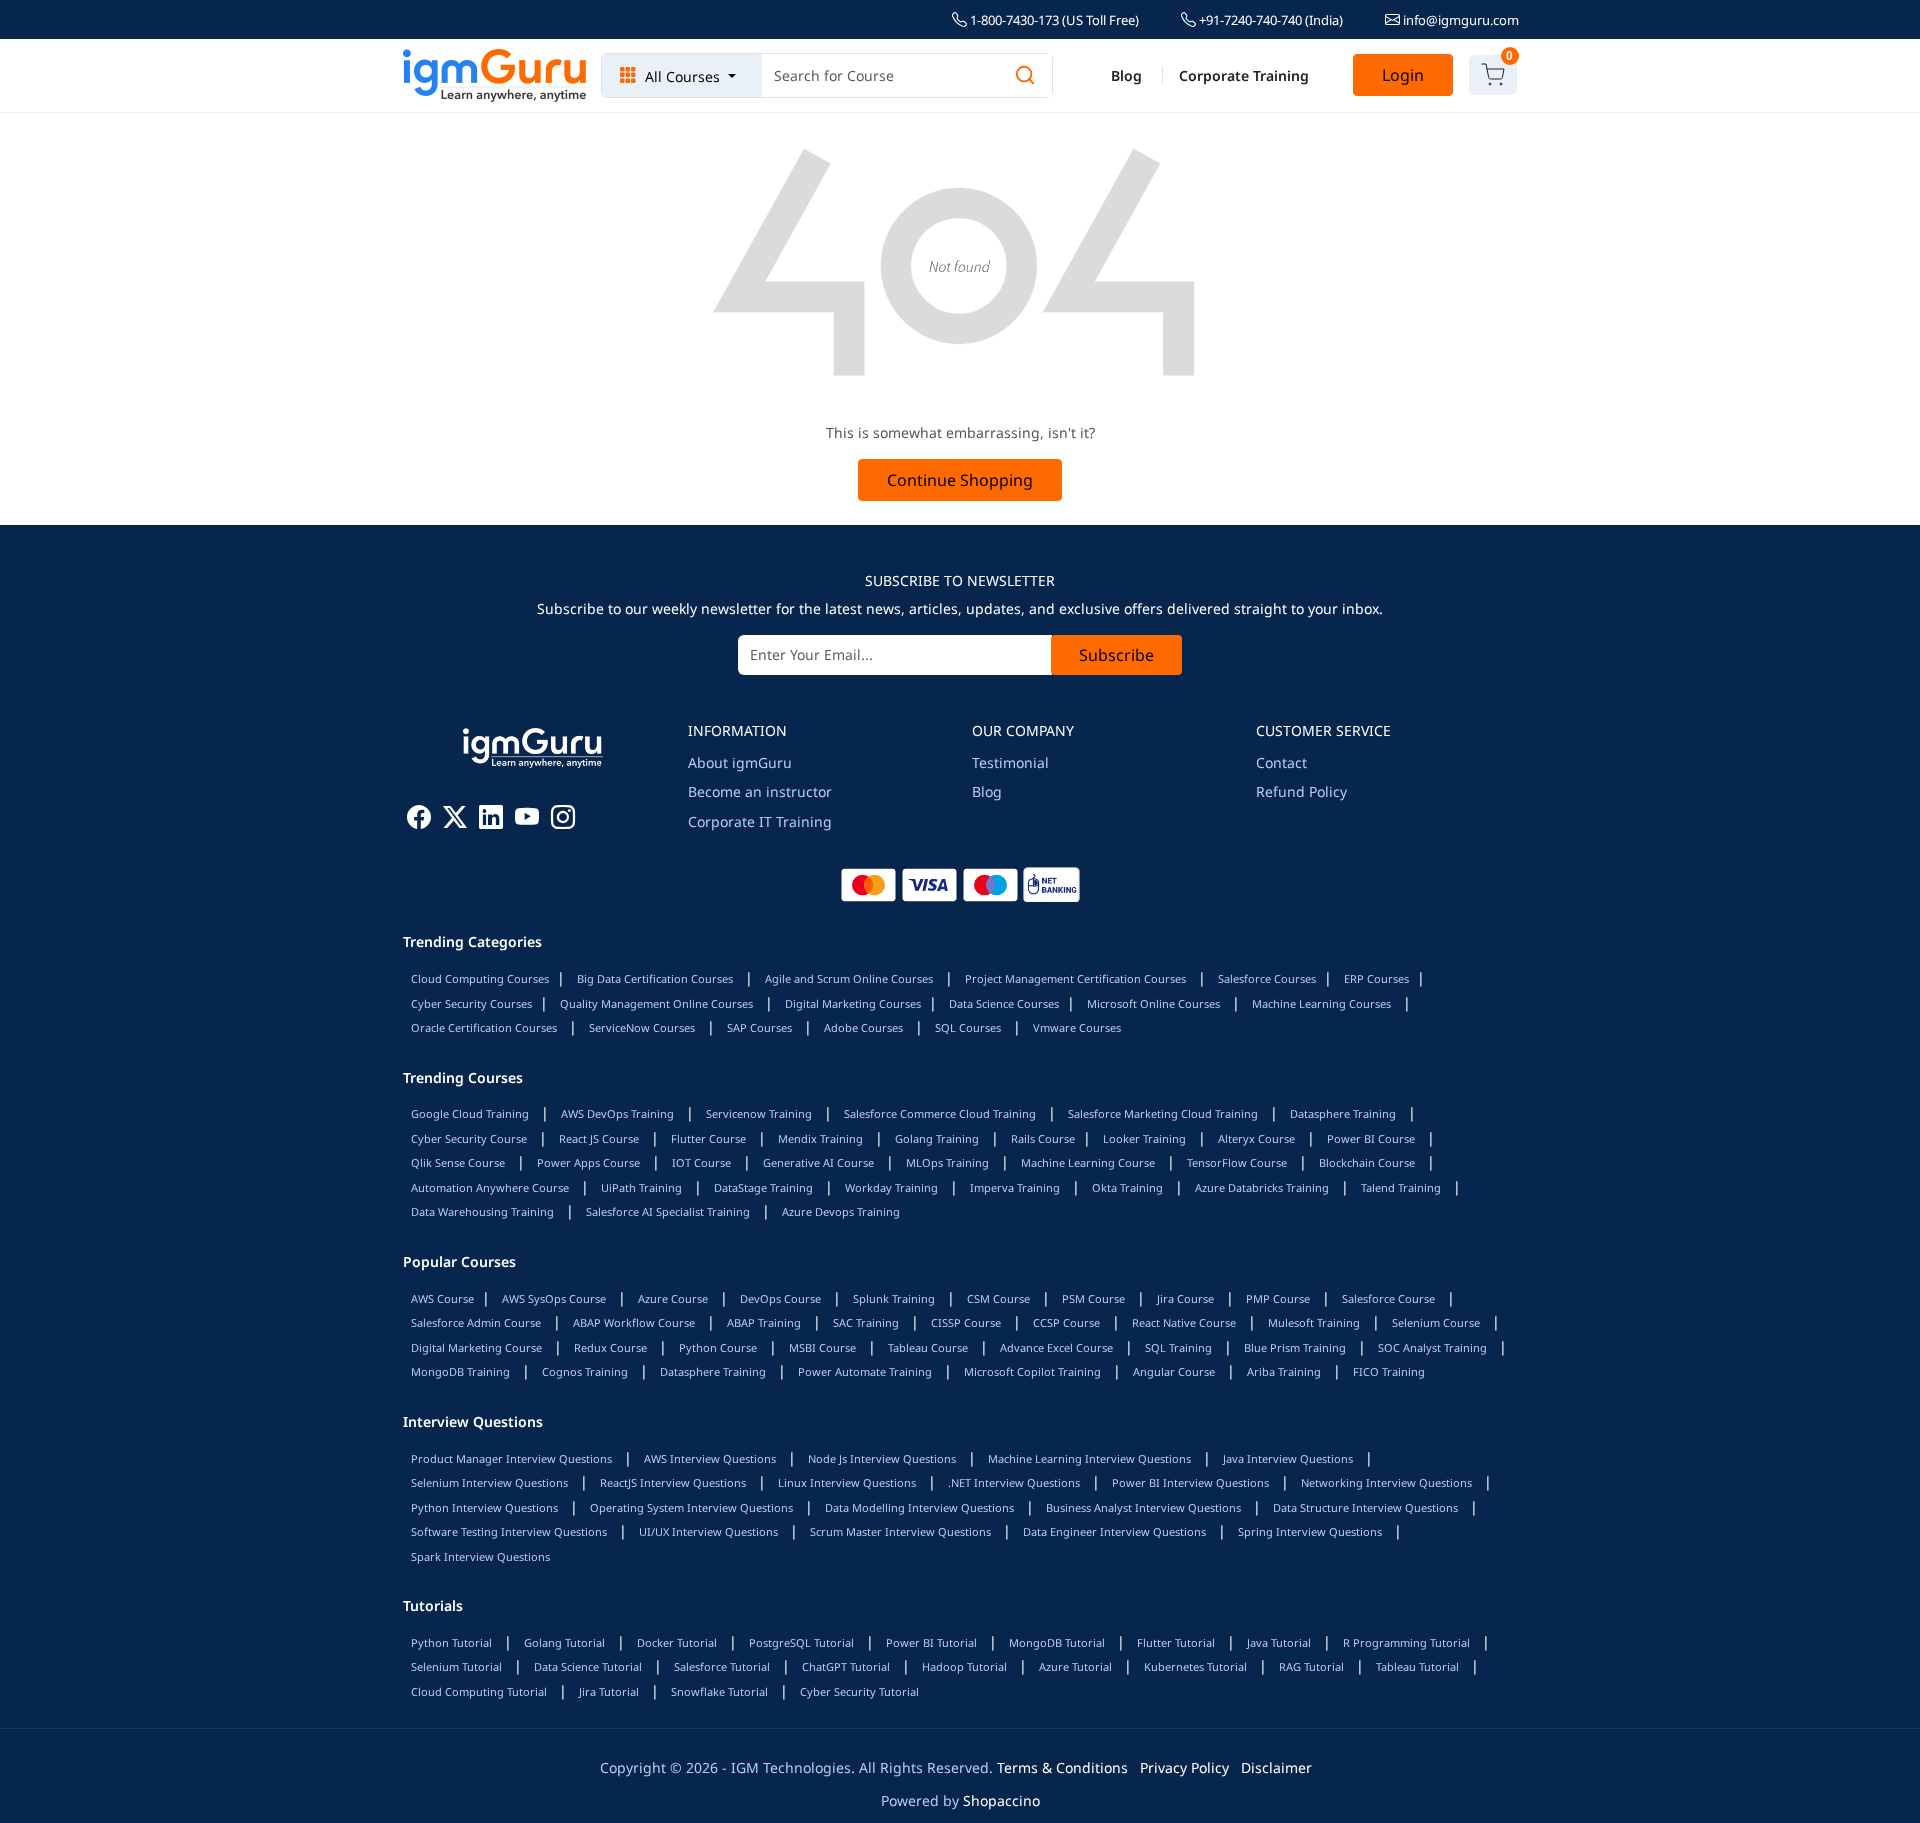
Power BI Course (1371, 1138)
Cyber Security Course (469, 1138)
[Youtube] (527, 820)
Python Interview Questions (484, 1507)
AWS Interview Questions (710, 1458)
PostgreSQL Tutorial (801, 1642)
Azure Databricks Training (1262, 1187)
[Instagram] (563, 820)
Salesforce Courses (1267, 978)
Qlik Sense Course (458, 1162)
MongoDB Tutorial (1057, 1642)
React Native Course (1184, 1322)
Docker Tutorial (677, 1642)
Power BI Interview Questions (1190, 1482)
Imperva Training (1015, 1187)
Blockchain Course (1367, 1162)
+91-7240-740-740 (1269, 20)
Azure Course (673, 1298)
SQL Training (1178, 1347)
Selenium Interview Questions (489, 1482)
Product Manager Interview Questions (511, 1458)
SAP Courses (759, 1027)
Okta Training (1127, 1187)
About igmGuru (740, 762)
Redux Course (610, 1347)
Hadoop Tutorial (964, 1666)
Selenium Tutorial (456, 1666)
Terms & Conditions (1062, 1767)
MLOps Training (947, 1162)
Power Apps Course (588, 1162)
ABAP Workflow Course (634, 1322)
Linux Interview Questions (847, 1482)
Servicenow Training (759, 1113)
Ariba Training (1284, 1371)
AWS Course (442, 1298)
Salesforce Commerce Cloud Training (940, 1113)
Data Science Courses (1004, 1003)
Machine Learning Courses (1321, 1003)
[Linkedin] (491, 820)
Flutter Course (708, 1138)
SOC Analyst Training (1432, 1347)
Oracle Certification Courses (484, 1027)
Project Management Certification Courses (1075, 978)
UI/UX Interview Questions (708, 1531)
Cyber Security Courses (471, 1003)
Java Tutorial (1279, 1642)
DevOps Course (780, 1298)
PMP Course (1278, 1298)
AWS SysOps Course (554, 1298)
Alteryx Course (1256, 1138)
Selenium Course (1436, 1322)
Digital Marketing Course (476, 1347)
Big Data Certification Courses (655, 978)
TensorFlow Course (1237, 1162)
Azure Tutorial (1075, 1666)
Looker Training (1144, 1138)
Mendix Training (820, 1138)
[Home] (495, 76)
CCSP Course (1066, 1322)
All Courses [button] (682, 76)
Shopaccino (1001, 1800)
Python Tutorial (451, 1642)
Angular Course (1174, 1371)
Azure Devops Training (841, 1211)
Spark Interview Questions (480, 1556)
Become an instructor (760, 791)
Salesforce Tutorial (722, 1666)
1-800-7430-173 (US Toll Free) (1053, 20)
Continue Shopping (960, 480)
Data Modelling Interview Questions (919, 1507)
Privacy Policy (1184, 1767)
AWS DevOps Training (617, 1113)
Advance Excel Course (1056, 1347)
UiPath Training (641, 1187)
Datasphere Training (1343, 1113)
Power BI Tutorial (931, 1642)
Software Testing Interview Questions (509, 1531)
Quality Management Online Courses (656, 1003)
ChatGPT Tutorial (846, 1666)
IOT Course (701, 1162)
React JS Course (599, 1138)
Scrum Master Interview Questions (900, 1531)
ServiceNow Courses (642, 1027)
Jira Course (1185, 1298)
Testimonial (1010, 762)
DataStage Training (763, 1187)
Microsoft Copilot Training (1032, 1371)
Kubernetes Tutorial (1195, 1666)
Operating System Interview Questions (691, 1507)
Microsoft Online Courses (1153, 1003)
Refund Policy (1301, 791)
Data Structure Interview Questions (1365, 1507)
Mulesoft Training (1314, 1322)
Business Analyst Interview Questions (1143, 1507)
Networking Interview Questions (1386, 1482)
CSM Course (998, 1298)
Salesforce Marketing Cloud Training (1163, 1113)
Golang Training (937, 1138)
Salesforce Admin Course (476, 1322)
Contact (1281, 762)
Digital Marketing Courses (853, 1003)
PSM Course (1093, 1298)
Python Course (718, 1347)
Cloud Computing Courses (480, 978)
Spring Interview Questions (1310, 1531)
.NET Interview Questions (1014, 1482)
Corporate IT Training (760, 821)
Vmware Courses (1077, 1027)
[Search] (1025, 75)
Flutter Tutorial (1176, 1642)
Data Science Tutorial (588, 1666)
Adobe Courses (863, 1027)
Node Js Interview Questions (882, 1458)
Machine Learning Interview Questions (1089, 1458)
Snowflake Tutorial (719, 1691)
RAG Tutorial (1311, 1666)
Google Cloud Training (470, 1113)
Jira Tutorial (609, 1691)
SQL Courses (968, 1027)
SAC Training (866, 1322)
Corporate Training (1244, 75)
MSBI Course (822, 1347)
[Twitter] (455, 820)
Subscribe (1116, 655)
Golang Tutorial (564, 1642)
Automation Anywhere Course (490, 1187)
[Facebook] (419, 820)
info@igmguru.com (1459, 20)
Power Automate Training (865, 1371)
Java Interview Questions (1288, 1458)
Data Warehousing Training (482, 1211)
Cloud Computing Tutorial (479, 1691)
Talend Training (1401, 1187)
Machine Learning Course (1088, 1162)
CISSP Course (966, 1322)
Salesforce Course (1388, 1298)
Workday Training (891, 1187)
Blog (1126, 75)
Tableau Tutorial (1417, 1666)
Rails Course (1043, 1138)
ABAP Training (764, 1322)
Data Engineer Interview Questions (1114, 1531)
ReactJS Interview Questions (673, 1482)
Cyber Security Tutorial (859, 1691)
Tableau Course (928, 1347)
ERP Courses (1376, 978)
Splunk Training (894, 1298)
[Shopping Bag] (1493, 75)
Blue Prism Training (1295, 1347)
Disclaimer (1276, 1767)
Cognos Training (585, 1371)
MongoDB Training (460, 1371)
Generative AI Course (818, 1162)
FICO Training (1389, 1371)
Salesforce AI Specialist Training (668, 1211)
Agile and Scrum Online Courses (849, 978)
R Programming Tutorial (1406, 1642)
